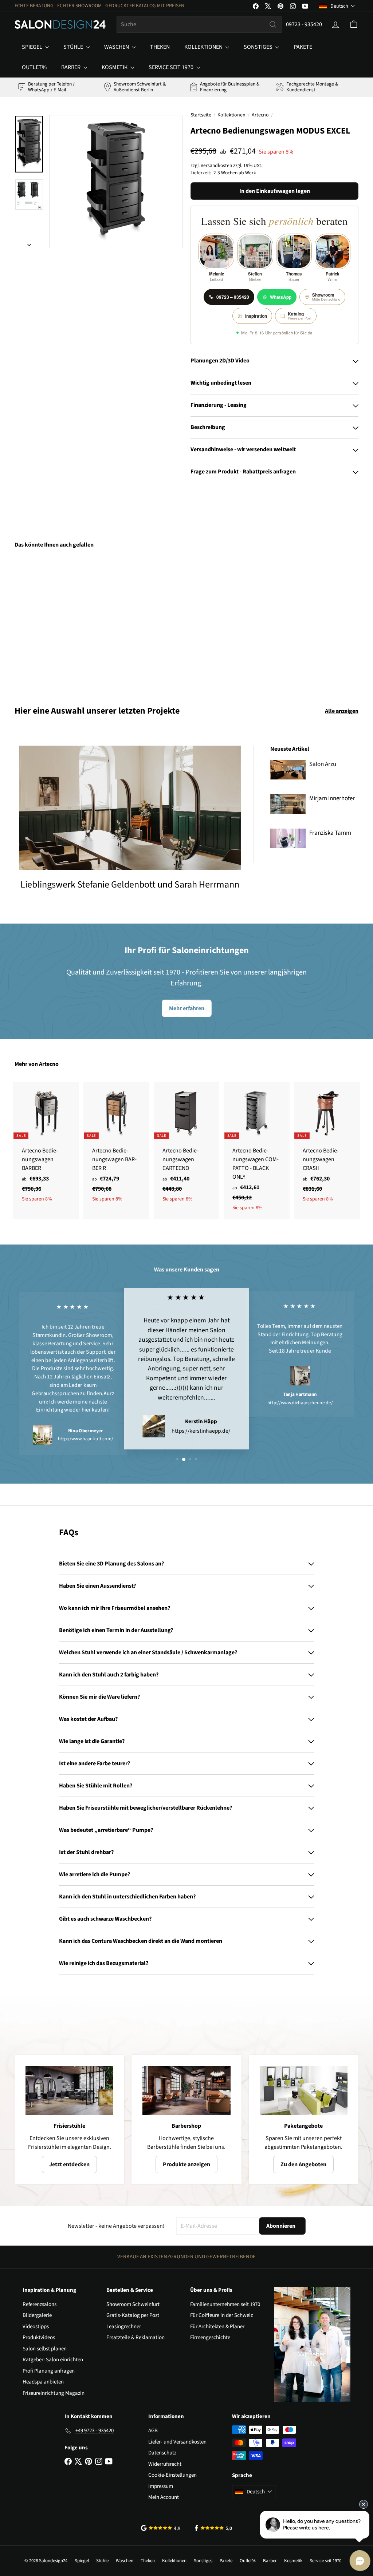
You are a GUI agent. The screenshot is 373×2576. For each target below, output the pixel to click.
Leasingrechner (124, 2327)
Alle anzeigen (342, 711)
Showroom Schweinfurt (133, 2304)
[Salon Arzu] (288, 770)
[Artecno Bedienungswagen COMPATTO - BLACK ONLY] (257, 1151)
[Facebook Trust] (214, 2528)
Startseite (201, 115)
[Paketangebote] (304, 2091)
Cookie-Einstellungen (172, 2475)
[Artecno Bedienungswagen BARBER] (46, 1146)
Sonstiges (259, 47)
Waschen (117, 47)
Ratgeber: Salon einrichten (53, 2360)
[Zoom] (116, 182)
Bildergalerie (37, 2315)
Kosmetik (115, 67)
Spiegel (33, 47)
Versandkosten (216, 165)
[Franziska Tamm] (288, 838)
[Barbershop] (186, 2091)
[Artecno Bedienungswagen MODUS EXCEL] (40, 622)
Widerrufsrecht (165, 2464)
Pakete (303, 47)
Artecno (260, 115)
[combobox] (199, 24)
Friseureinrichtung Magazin (54, 2393)
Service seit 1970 (172, 67)
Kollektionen (204, 47)
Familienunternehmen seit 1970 (225, 2304)
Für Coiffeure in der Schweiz (221, 2315)
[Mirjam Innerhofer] (288, 804)
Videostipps (36, 2327)
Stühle (74, 47)
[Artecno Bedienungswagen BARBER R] (116, 1146)
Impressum (161, 2486)
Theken (160, 47)
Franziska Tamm (330, 833)
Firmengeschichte (210, 2337)
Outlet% (34, 67)
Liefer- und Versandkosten (177, 2442)
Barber (71, 67)
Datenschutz (162, 2453)
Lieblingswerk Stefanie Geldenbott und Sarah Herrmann (130, 884)
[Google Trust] (161, 2528)
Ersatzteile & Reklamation (136, 2337)
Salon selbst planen (45, 2349)
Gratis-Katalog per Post (133, 2315)
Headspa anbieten (43, 2382)
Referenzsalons (40, 2304)
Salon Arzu (323, 764)
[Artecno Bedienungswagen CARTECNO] (187, 1146)
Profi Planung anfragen (49, 2371)
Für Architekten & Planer (217, 2327)
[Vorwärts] (29, 243)
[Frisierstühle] (69, 2091)
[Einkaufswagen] (354, 24)
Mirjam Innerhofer (332, 798)
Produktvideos (39, 2337)
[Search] (273, 24)
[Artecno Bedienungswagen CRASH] (327, 1146)
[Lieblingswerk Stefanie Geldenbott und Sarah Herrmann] (130, 808)
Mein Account (164, 2497)
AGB (153, 2431)
